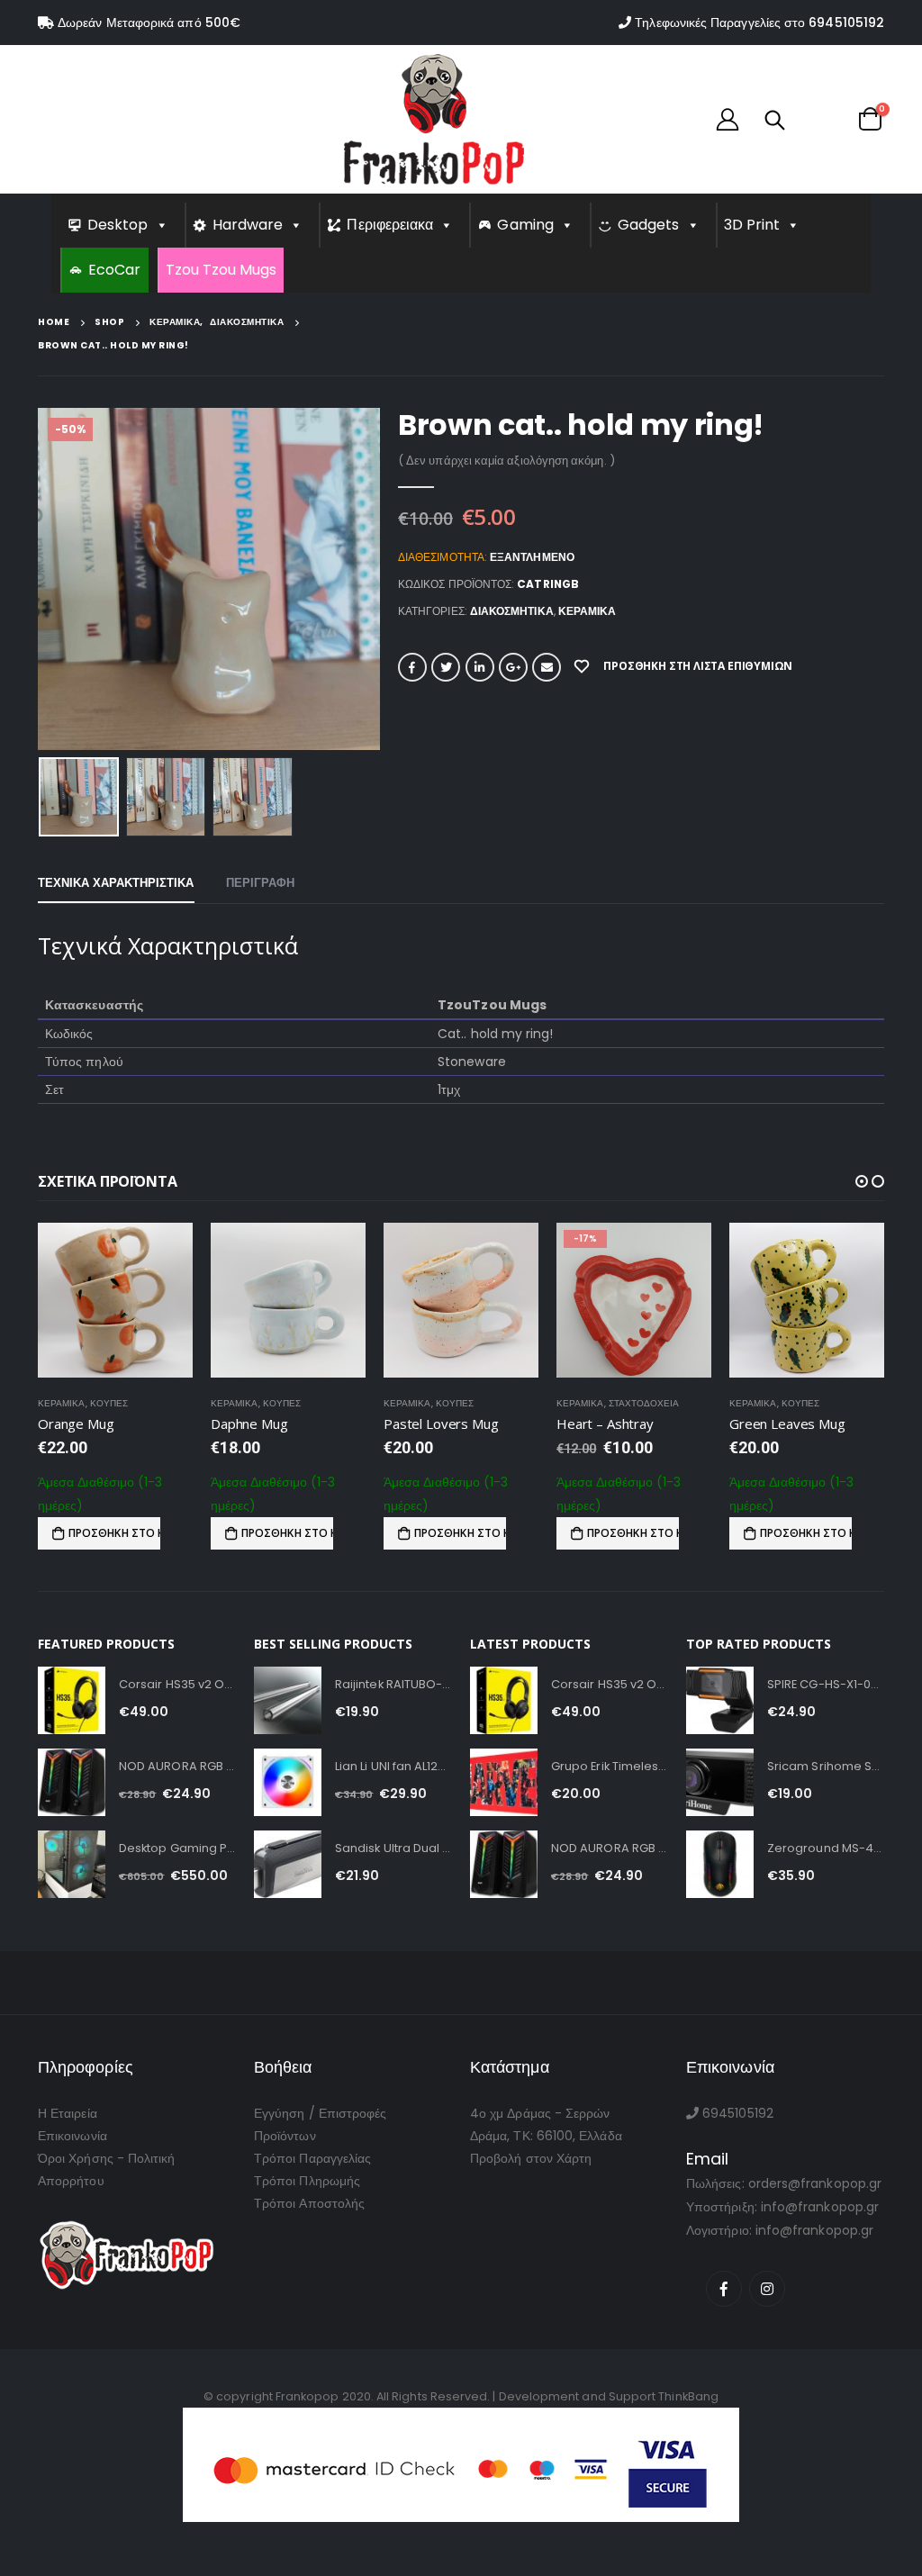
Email (547, 667)
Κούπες (109, 1403)
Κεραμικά (588, 611)
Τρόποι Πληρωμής (307, 2199)
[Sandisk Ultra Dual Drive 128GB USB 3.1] (288, 1882)
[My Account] (728, 119)
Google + (513, 667)
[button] (862, 1181)
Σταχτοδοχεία (471, 1403)
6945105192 (846, 23)
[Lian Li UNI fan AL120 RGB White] (288, 1800)
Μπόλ (795, 1403)
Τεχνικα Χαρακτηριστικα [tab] (116, 883)
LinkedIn (480, 667)
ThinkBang (688, 2414)
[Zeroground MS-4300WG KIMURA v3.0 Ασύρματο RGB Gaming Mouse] (720, 1882)
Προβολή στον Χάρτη (531, 2176)
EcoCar (114, 270)
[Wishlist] (820, 119)
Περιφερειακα (390, 225)
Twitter (446, 667)
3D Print (752, 225)
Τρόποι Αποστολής (309, 2221)
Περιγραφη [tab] (261, 883)
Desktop (118, 225)
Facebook (412, 667)
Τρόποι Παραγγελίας (312, 2176)
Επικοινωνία (72, 2154)
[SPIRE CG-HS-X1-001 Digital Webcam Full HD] (720, 1718)
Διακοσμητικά (512, 611)
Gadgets (649, 225)
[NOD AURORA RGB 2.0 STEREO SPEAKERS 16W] (72, 1800)
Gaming (525, 225)
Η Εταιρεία (68, 2131)
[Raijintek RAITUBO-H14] (288, 1718)
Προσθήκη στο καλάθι (114, 1533)
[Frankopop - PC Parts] (434, 119)
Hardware (248, 225)
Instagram (767, 2307)
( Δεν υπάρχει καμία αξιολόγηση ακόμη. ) (506, 461)
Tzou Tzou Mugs (221, 270)
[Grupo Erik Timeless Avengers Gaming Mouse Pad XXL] (504, 1800)
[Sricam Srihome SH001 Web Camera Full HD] (720, 1800)
